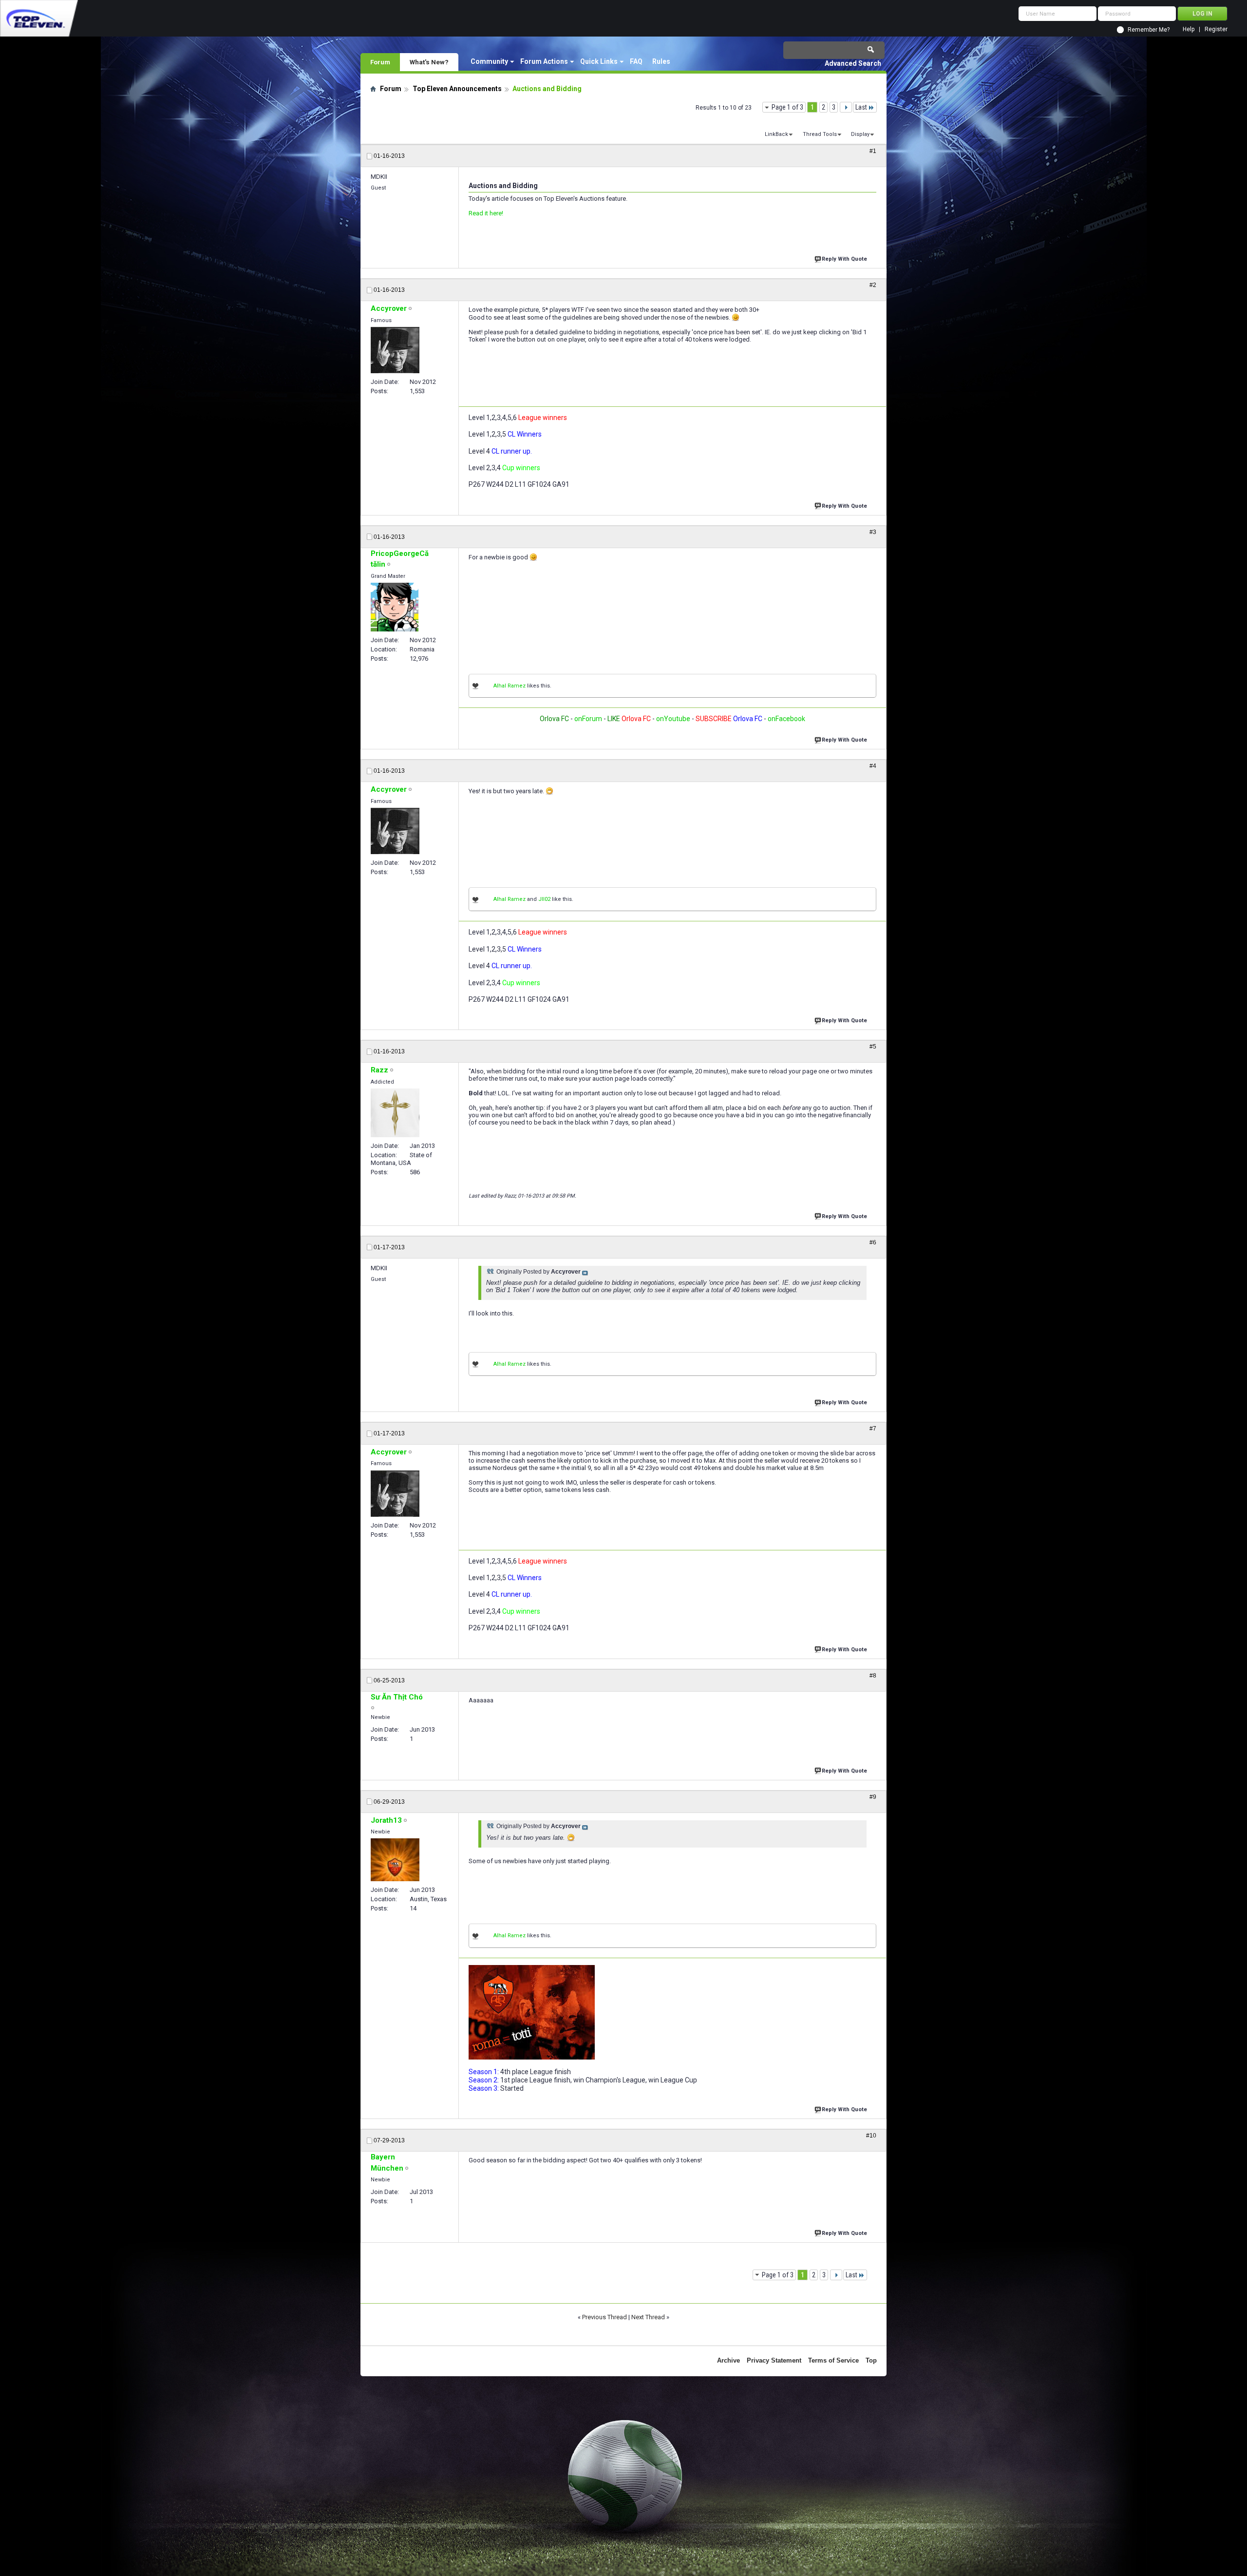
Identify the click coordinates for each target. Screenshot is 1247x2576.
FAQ (636, 61)
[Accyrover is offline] (395, 350)
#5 (873, 1047)
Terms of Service (833, 2360)
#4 (873, 766)
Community (489, 61)
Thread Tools (820, 134)
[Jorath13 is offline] (395, 1860)
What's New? (429, 62)
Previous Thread (605, 2317)
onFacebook (786, 719)
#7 (873, 1429)
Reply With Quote (844, 259)
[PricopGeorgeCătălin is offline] (395, 607)
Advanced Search (853, 63)
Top (871, 2360)
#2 (873, 285)
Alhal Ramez (510, 686)
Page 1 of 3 (787, 107)
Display (860, 134)
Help (1189, 29)
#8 (873, 1676)
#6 (873, 1242)
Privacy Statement (774, 2360)
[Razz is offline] (395, 1113)
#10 (871, 2136)
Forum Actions (544, 61)
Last (861, 107)
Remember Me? (1149, 30)
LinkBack (776, 134)
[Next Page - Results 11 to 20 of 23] (846, 107)
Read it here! (486, 213)
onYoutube (672, 719)
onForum (588, 719)
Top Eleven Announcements (457, 89)
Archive (728, 2360)
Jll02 (544, 899)
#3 (873, 532)
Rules (661, 61)
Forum (380, 62)
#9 (873, 1797)
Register (1216, 29)
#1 (873, 151)
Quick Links (599, 61)
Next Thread (648, 2317)
